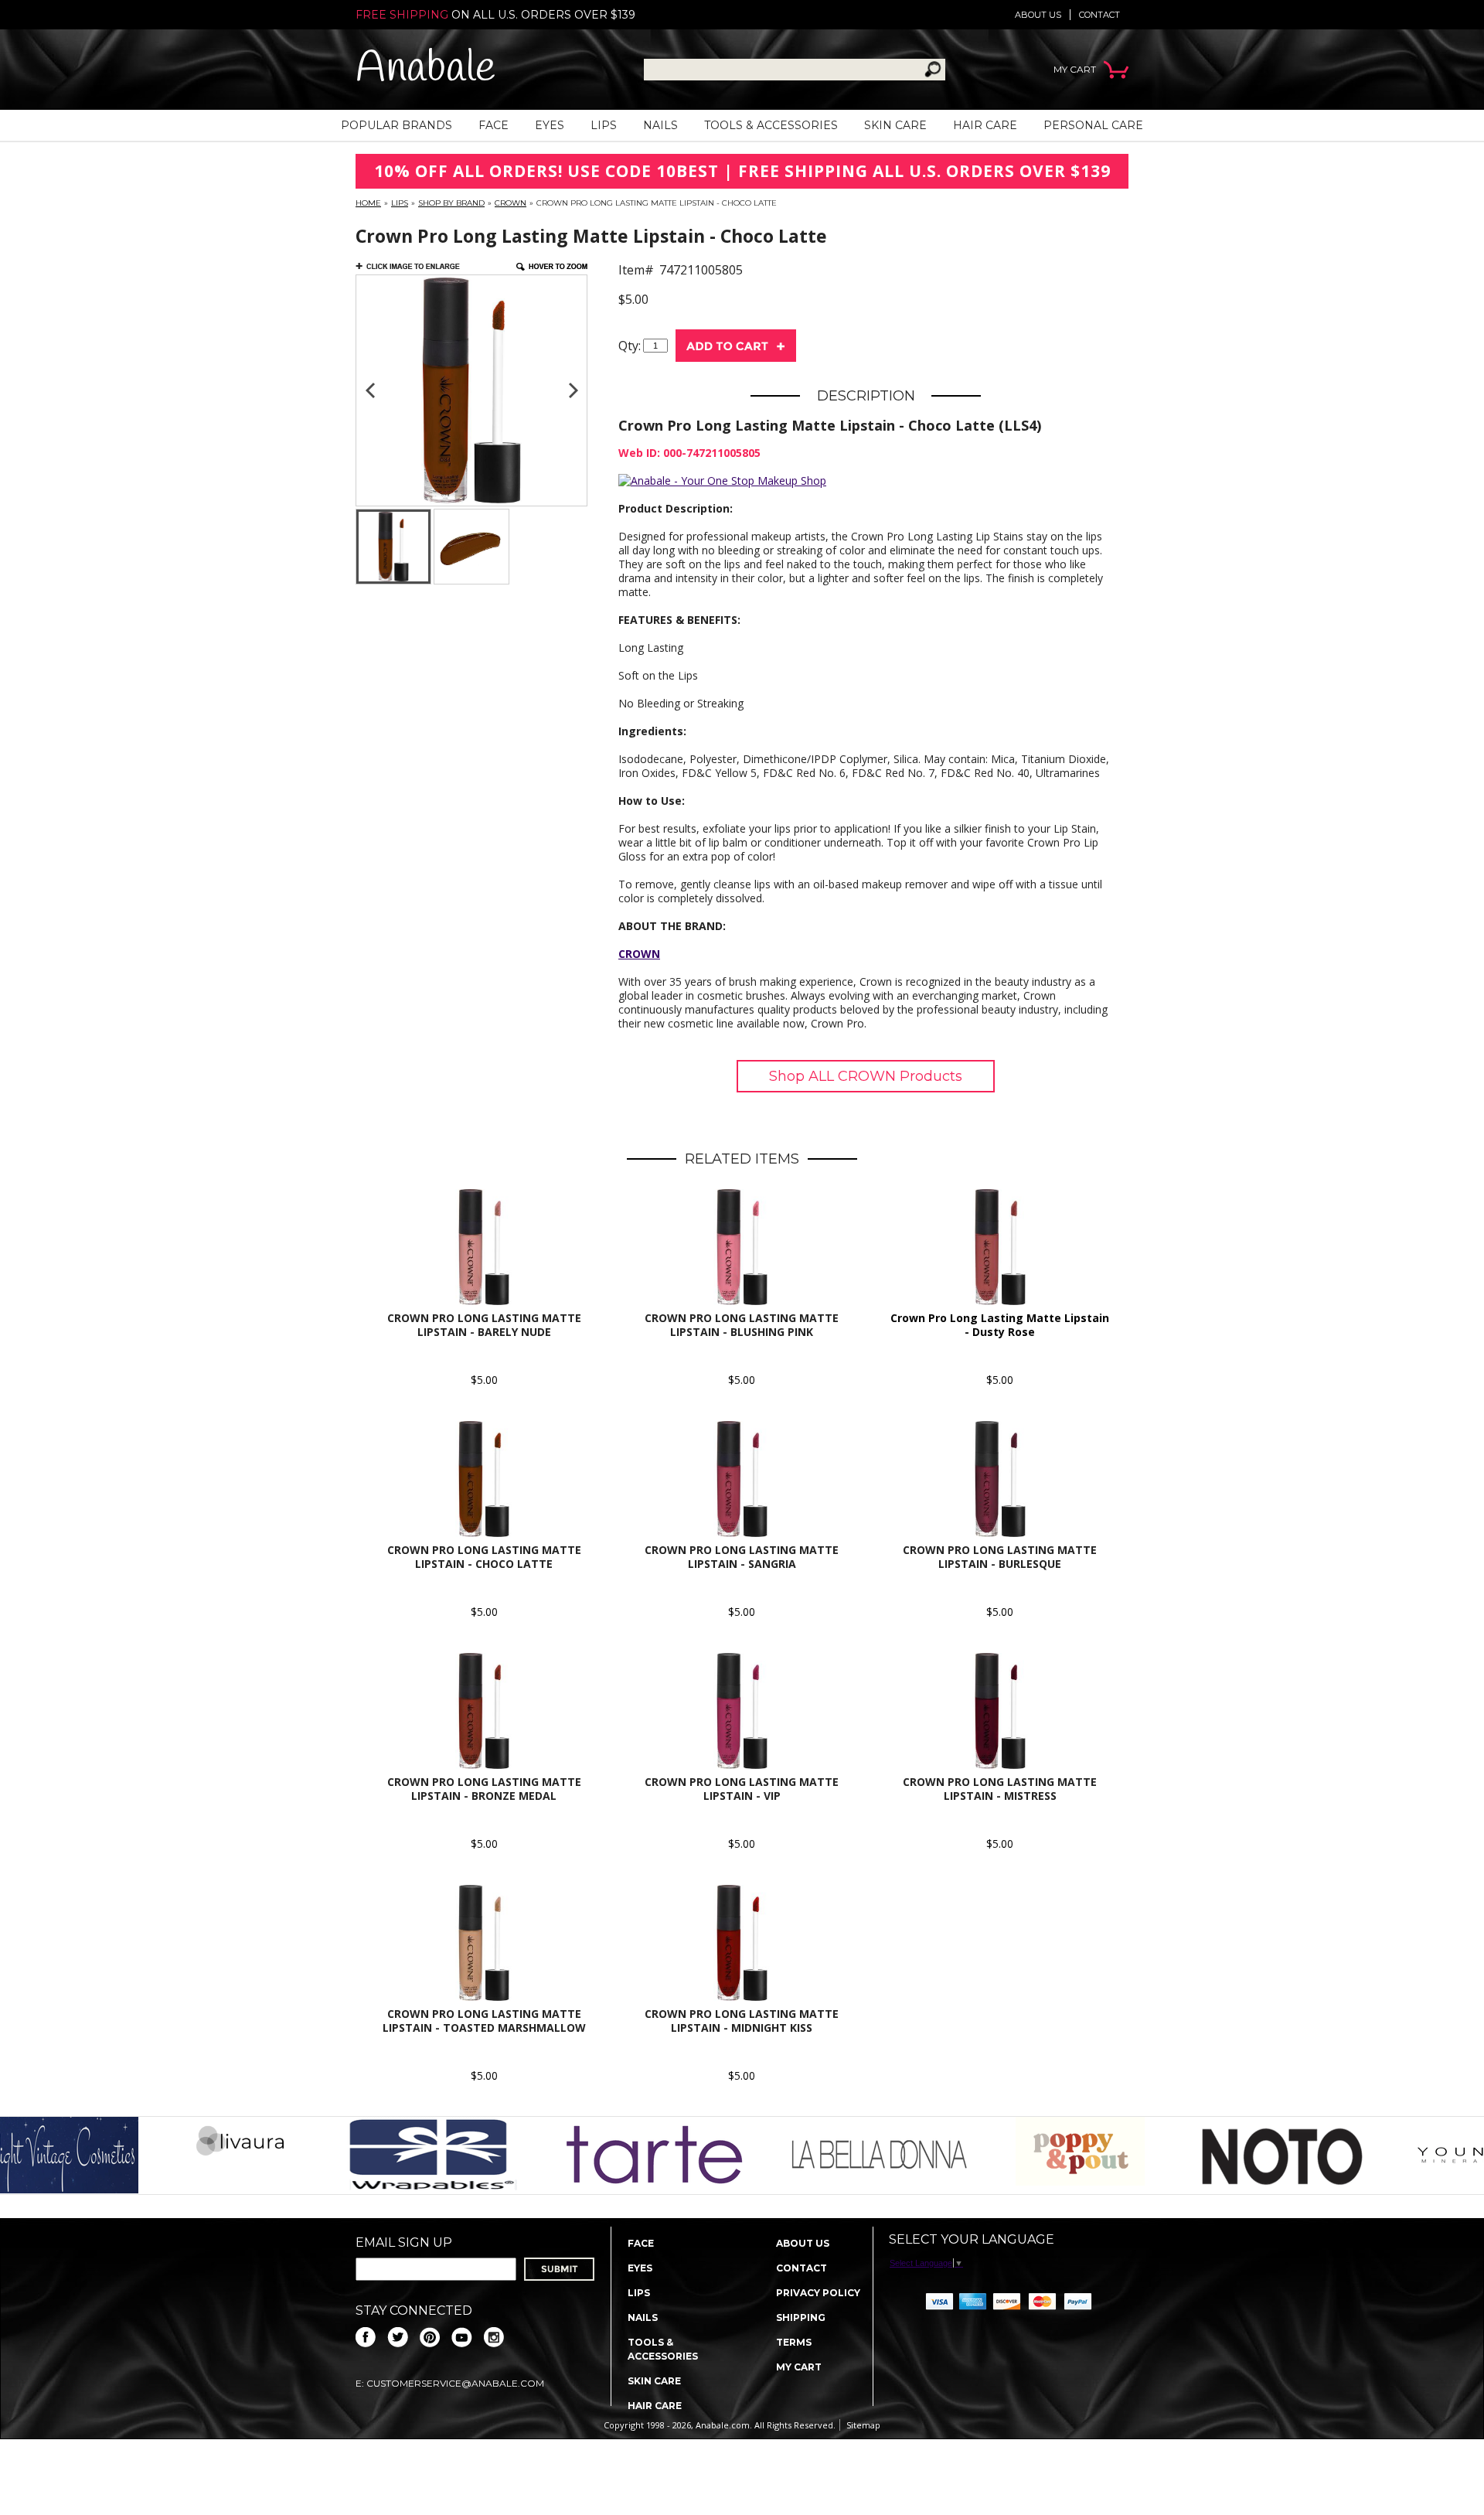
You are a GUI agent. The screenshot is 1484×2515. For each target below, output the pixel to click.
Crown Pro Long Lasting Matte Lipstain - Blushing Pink (742, 1325)
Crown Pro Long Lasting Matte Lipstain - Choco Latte (484, 1557)
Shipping (801, 2317)
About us (1038, 15)
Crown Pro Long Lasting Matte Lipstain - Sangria (742, 1557)
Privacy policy (818, 2293)
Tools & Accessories (771, 125)
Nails (660, 125)
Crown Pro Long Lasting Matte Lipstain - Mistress (1000, 1789)
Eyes (550, 125)
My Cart (799, 2367)
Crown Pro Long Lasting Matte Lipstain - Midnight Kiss (742, 2021)
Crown (511, 203)
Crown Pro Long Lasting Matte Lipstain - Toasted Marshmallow (484, 2021)
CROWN (639, 954)
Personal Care (1093, 125)
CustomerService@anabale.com (455, 2383)
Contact (1099, 15)
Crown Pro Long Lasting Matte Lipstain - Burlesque (1000, 1557)
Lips (604, 125)
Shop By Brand (451, 203)
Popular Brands (397, 125)
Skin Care (895, 125)
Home (368, 203)
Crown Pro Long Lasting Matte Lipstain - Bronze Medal (484, 1789)
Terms (794, 2342)
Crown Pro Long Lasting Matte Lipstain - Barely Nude (484, 1325)
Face (494, 125)
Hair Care (985, 125)
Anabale (425, 69)
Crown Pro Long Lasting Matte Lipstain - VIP (742, 1789)
